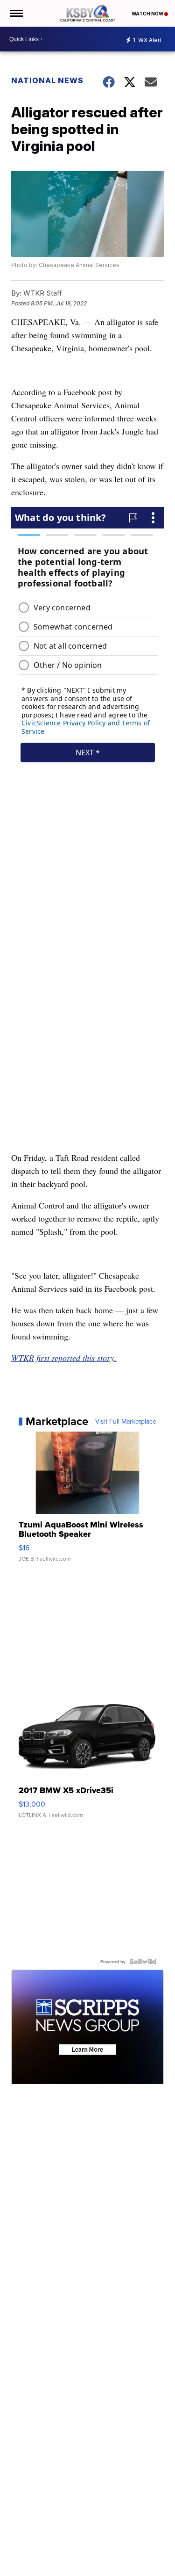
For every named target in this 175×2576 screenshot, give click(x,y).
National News (47, 80)
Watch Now (148, 14)
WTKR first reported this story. (64, 1358)
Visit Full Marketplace (126, 1421)
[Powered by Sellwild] (143, 1961)
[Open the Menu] (16, 13)
